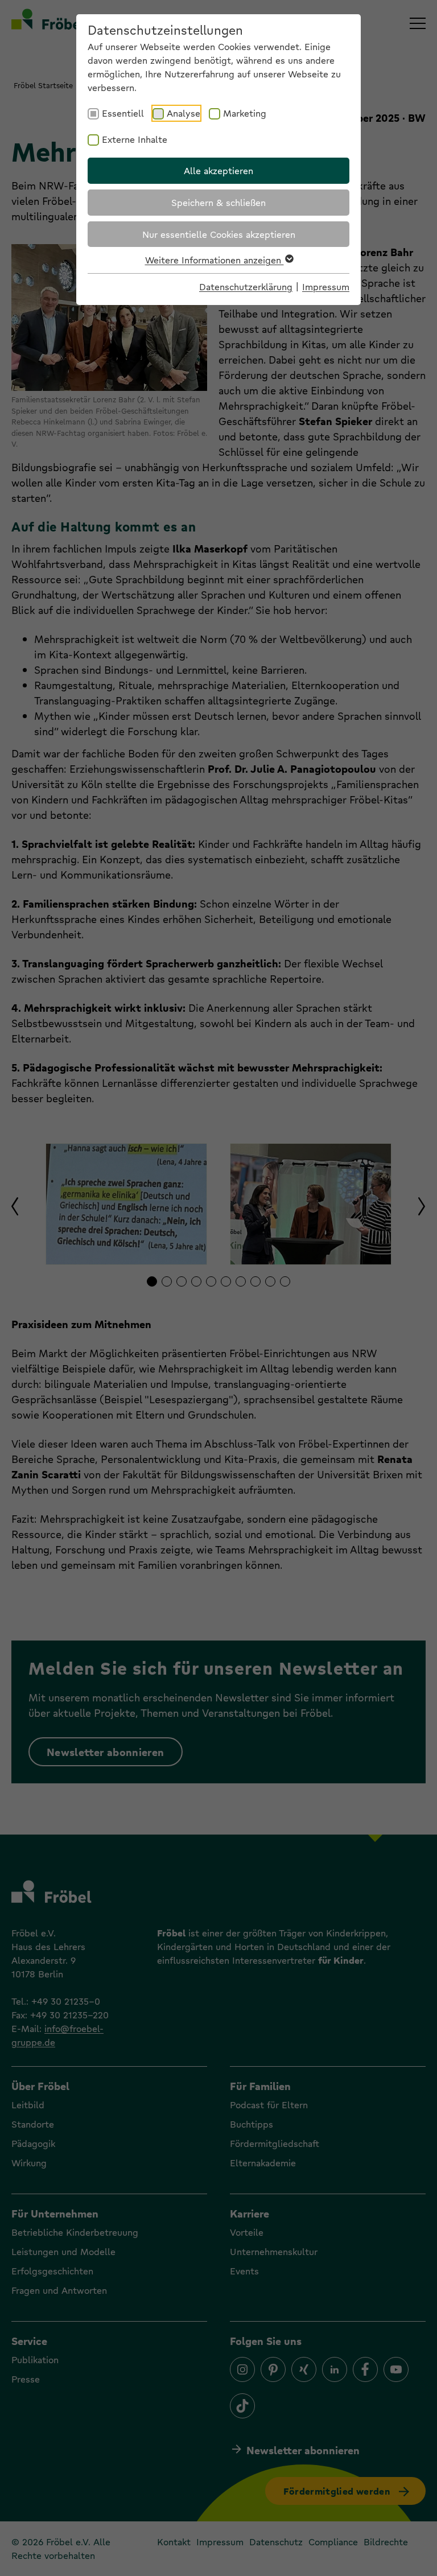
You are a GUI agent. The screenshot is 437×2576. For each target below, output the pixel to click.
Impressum (326, 287)
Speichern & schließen (218, 202)
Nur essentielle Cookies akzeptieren (219, 234)
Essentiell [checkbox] (123, 113)
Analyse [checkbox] (184, 113)
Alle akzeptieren (218, 170)
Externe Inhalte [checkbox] (135, 139)
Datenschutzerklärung (246, 287)
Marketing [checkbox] (245, 113)
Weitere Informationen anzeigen (215, 260)
